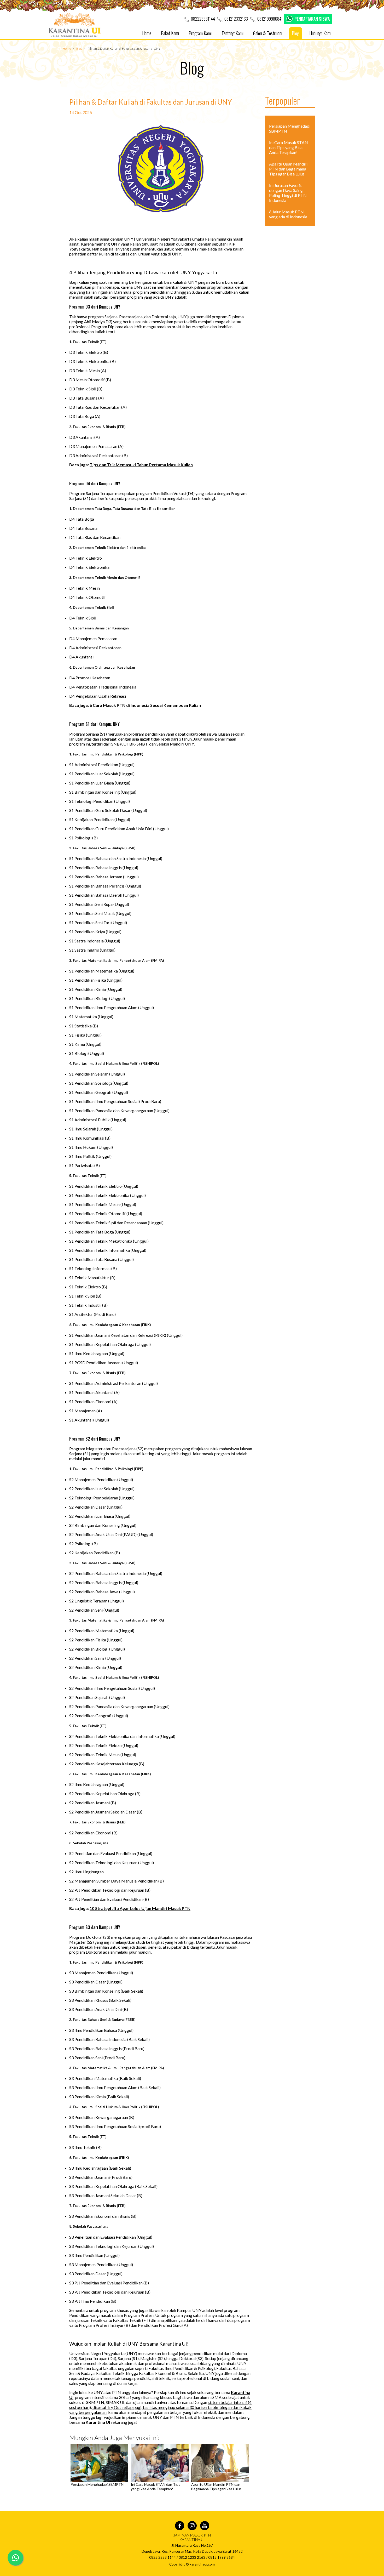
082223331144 (203, 19)
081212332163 (236, 19)
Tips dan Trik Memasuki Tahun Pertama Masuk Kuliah (141, 465)
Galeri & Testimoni (268, 33)
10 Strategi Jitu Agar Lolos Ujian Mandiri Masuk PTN (140, 1908)
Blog (296, 33)
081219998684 (269, 19)
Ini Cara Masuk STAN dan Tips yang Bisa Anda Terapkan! (156, 2487)
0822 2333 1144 (162, 2557)
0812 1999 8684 (222, 2557)
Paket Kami (170, 33)
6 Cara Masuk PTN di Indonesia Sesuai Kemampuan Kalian (145, 705)
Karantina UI (98, 2422)
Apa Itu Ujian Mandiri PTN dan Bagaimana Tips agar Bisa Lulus (216, 2487)
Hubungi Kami (320, 33)
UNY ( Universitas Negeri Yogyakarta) (158, 239)
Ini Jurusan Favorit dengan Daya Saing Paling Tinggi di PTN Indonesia (288, 193)
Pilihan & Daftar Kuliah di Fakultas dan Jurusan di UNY (124, 49)
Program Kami (200, 33)
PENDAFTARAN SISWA (312, 19)
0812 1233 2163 (192, 2557)
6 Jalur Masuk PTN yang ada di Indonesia (288, 214)
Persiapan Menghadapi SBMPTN (97, 2484)
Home (147, 33)
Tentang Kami (232, 33)
